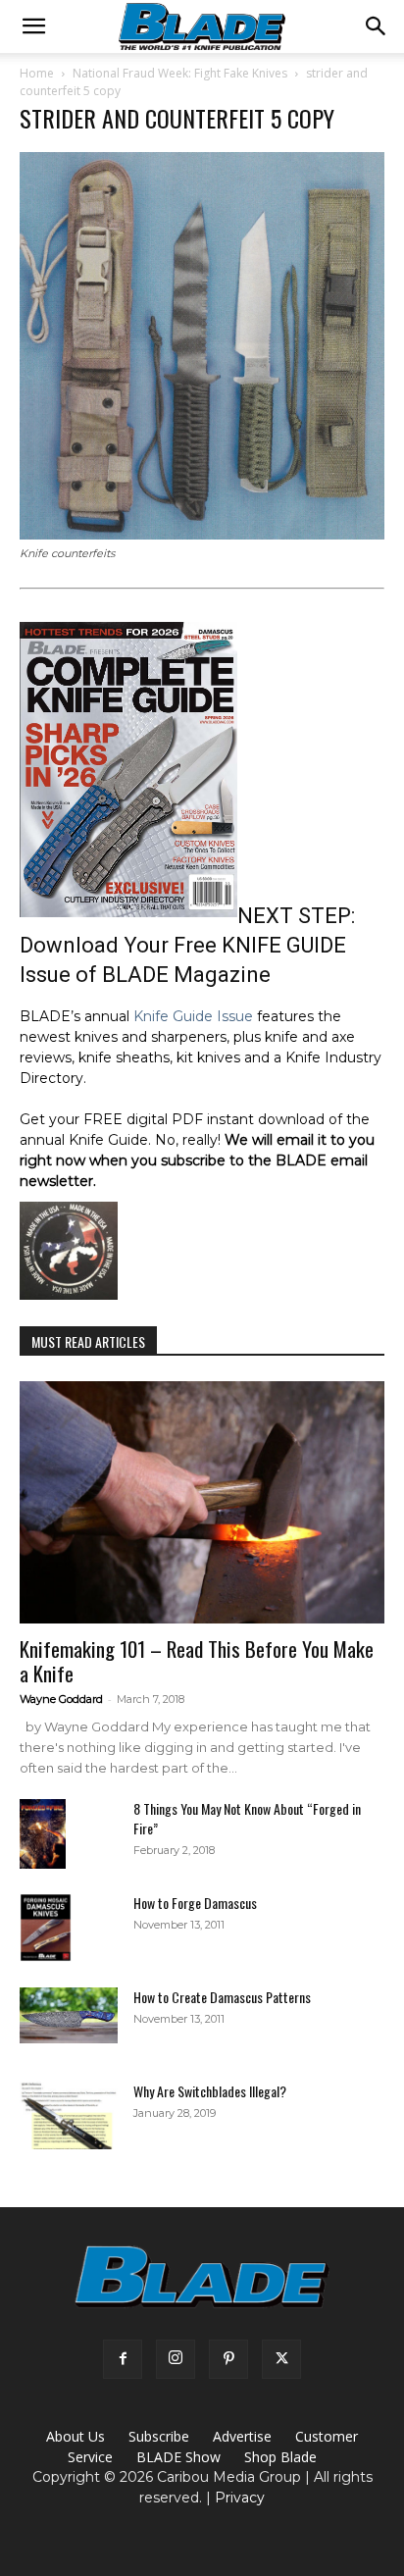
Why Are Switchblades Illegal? (210, 2091)
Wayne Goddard (61, 1699)
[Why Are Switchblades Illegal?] (69, 2115)
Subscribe (159, 2436)
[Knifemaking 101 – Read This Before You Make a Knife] (202, 1503)
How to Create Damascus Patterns (222, 1997)
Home (37, 73)
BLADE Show (178, 2457)
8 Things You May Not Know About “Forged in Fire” (247, 1818)
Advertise (242, 2436)
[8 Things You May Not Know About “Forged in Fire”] (43, 1834)
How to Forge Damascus (195, 1903)
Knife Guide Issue (193, 1016)
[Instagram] (176, 2359)
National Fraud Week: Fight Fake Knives (180, 73)
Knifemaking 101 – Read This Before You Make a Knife (197, 1661)
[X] (281, 2359)
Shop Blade (280, 2457)
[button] (33, 26)
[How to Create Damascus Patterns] (69, 2015)
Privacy (240, 2498)
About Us (76, 2436)
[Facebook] (123, 2359)
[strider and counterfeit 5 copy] (202, 535)
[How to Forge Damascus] (46, 1928)
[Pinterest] (228, 2359)
